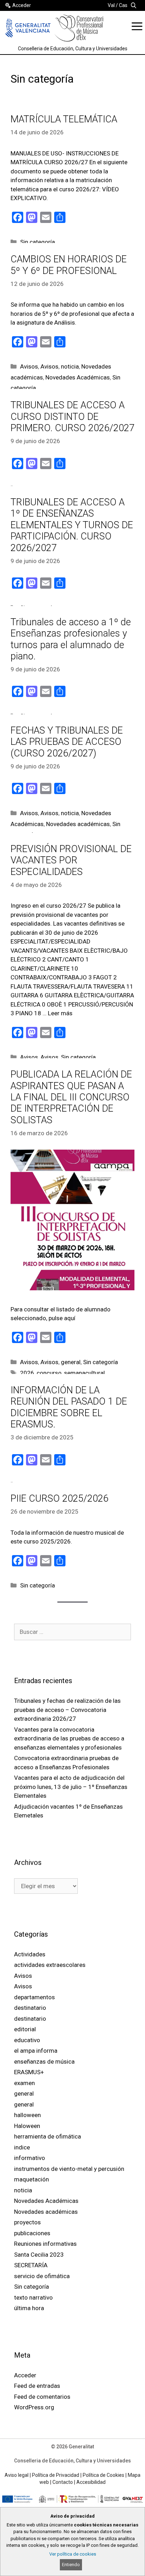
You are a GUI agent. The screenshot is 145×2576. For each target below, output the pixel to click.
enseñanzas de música (44, 2062)
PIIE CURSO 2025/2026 (59, 1498)
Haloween (27, 2126)
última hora (29, 2308)
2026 (27, 1373)
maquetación (31, 2179)
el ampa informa (36, 2051)
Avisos (29, 366)
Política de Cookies (103, 2475)
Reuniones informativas (45, 2244)
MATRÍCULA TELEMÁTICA (64, 119)
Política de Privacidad (56, 2475)
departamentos (34, 1997)
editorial (25, 2029)
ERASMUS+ (29, 2072)
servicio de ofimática (42, 2276)
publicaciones (32, 2233)
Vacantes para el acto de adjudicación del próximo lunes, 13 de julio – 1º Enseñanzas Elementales (71, 1787)
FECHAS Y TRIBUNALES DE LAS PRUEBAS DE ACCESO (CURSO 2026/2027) (67, 742)
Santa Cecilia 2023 (39, 2255)
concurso (49, 1373)
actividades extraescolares (50, 1965)
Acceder (22, 5)
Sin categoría (37, 242)
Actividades (30, 1954)
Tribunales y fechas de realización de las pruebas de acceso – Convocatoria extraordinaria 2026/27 (67, 1710)
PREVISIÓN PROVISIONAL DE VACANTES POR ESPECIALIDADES (71, 860)
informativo (30, 2158)
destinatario (30, 2008)
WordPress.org (34, 2407)
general (71, 1362)
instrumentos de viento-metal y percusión (69, 2169)
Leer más (60, 1013)
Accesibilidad (91, 2482)
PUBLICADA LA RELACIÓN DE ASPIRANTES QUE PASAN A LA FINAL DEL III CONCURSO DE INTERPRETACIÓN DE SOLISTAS (71, 1097)
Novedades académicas (78, 824)
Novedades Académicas (78, 377)
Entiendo (71, 2565)
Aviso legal (17, 2475)
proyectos (27, 2222)
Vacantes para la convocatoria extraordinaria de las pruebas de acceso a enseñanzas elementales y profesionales (69, 1738)
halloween (27, 2115)
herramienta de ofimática (48, 2136)
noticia (70, 366)
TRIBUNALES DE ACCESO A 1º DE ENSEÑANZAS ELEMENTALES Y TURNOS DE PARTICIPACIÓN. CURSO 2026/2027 (72, 525)
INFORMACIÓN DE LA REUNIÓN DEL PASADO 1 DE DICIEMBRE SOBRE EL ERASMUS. (69, 1407)
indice (22, 2147)
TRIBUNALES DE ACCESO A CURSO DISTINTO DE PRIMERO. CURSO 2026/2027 (72, 417)
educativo (27, 2040)
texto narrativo (33, 2297)
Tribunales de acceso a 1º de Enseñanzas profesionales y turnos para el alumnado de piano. (71, 639)
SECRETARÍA (31, 2265)
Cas (123, 5)
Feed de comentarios (42, 2397)
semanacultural (84, 1373)
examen (24, 2083)
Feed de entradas (37, 2386)
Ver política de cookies (73, 2554)
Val (111, 5)
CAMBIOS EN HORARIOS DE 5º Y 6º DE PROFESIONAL (69, 265)
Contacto (63, 2482)
